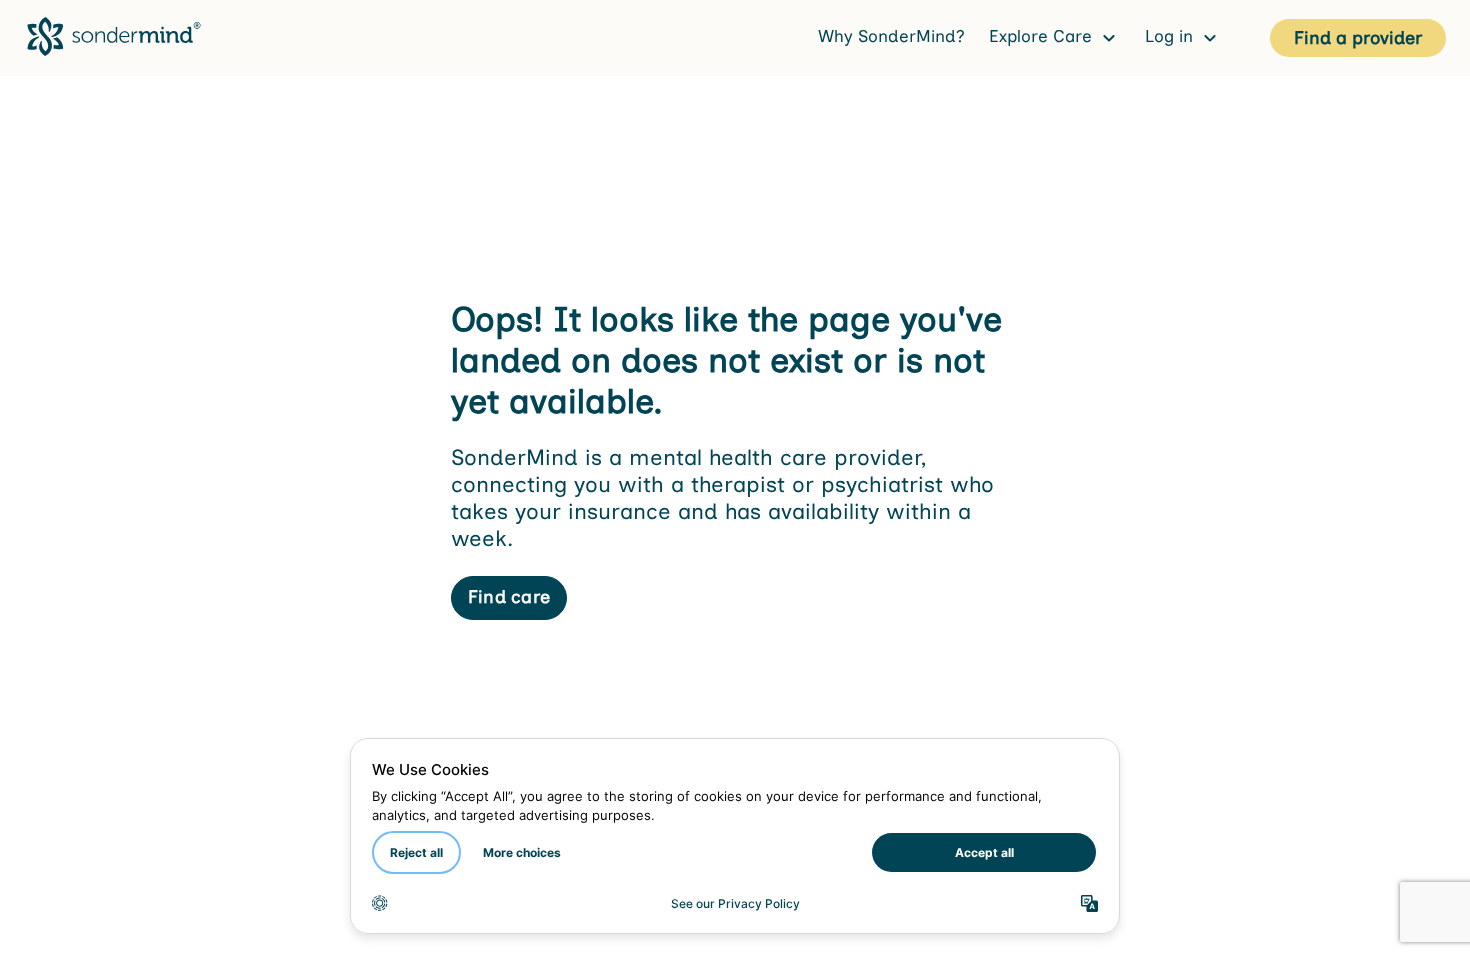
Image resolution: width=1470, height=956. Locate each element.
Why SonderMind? (891, 36)
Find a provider (1358, 38)
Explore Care (1043, 36)
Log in (1171, 36)
